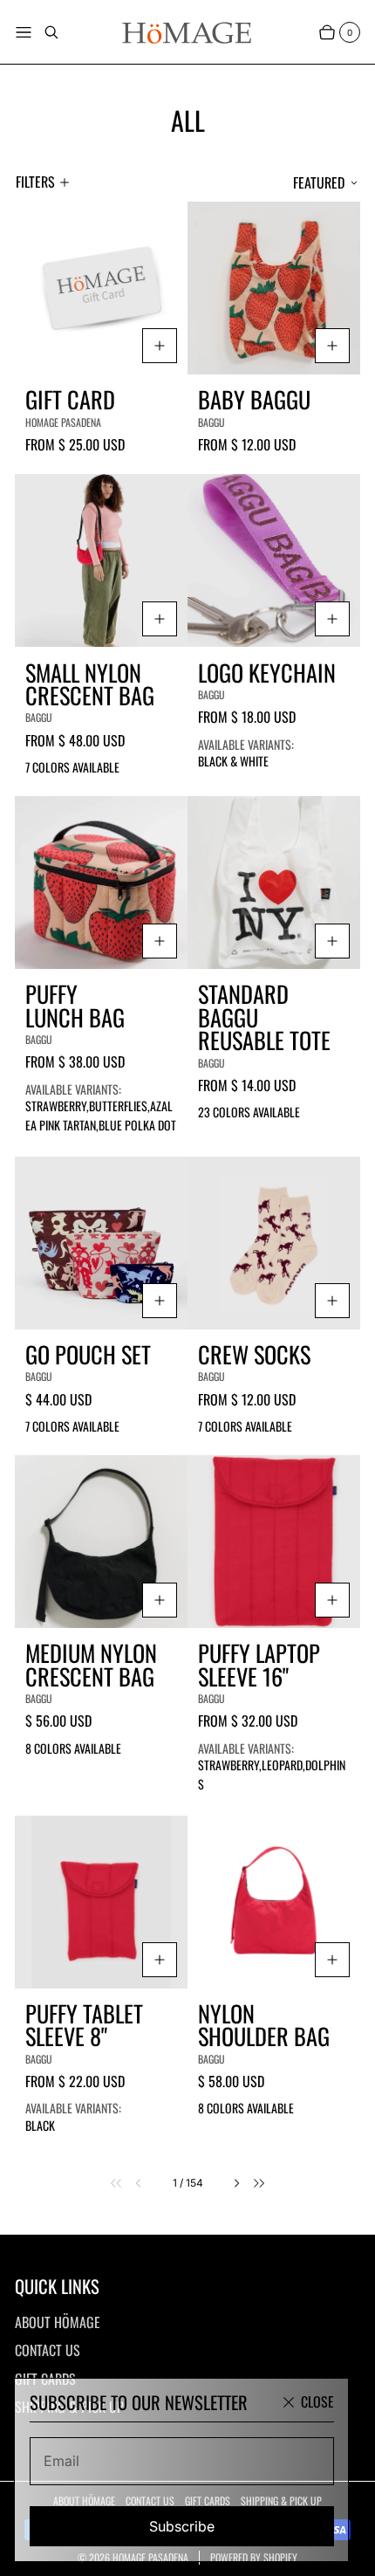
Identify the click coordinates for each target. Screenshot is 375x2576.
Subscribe (182, 2526)
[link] (107, 2184)
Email (61, 2461)
